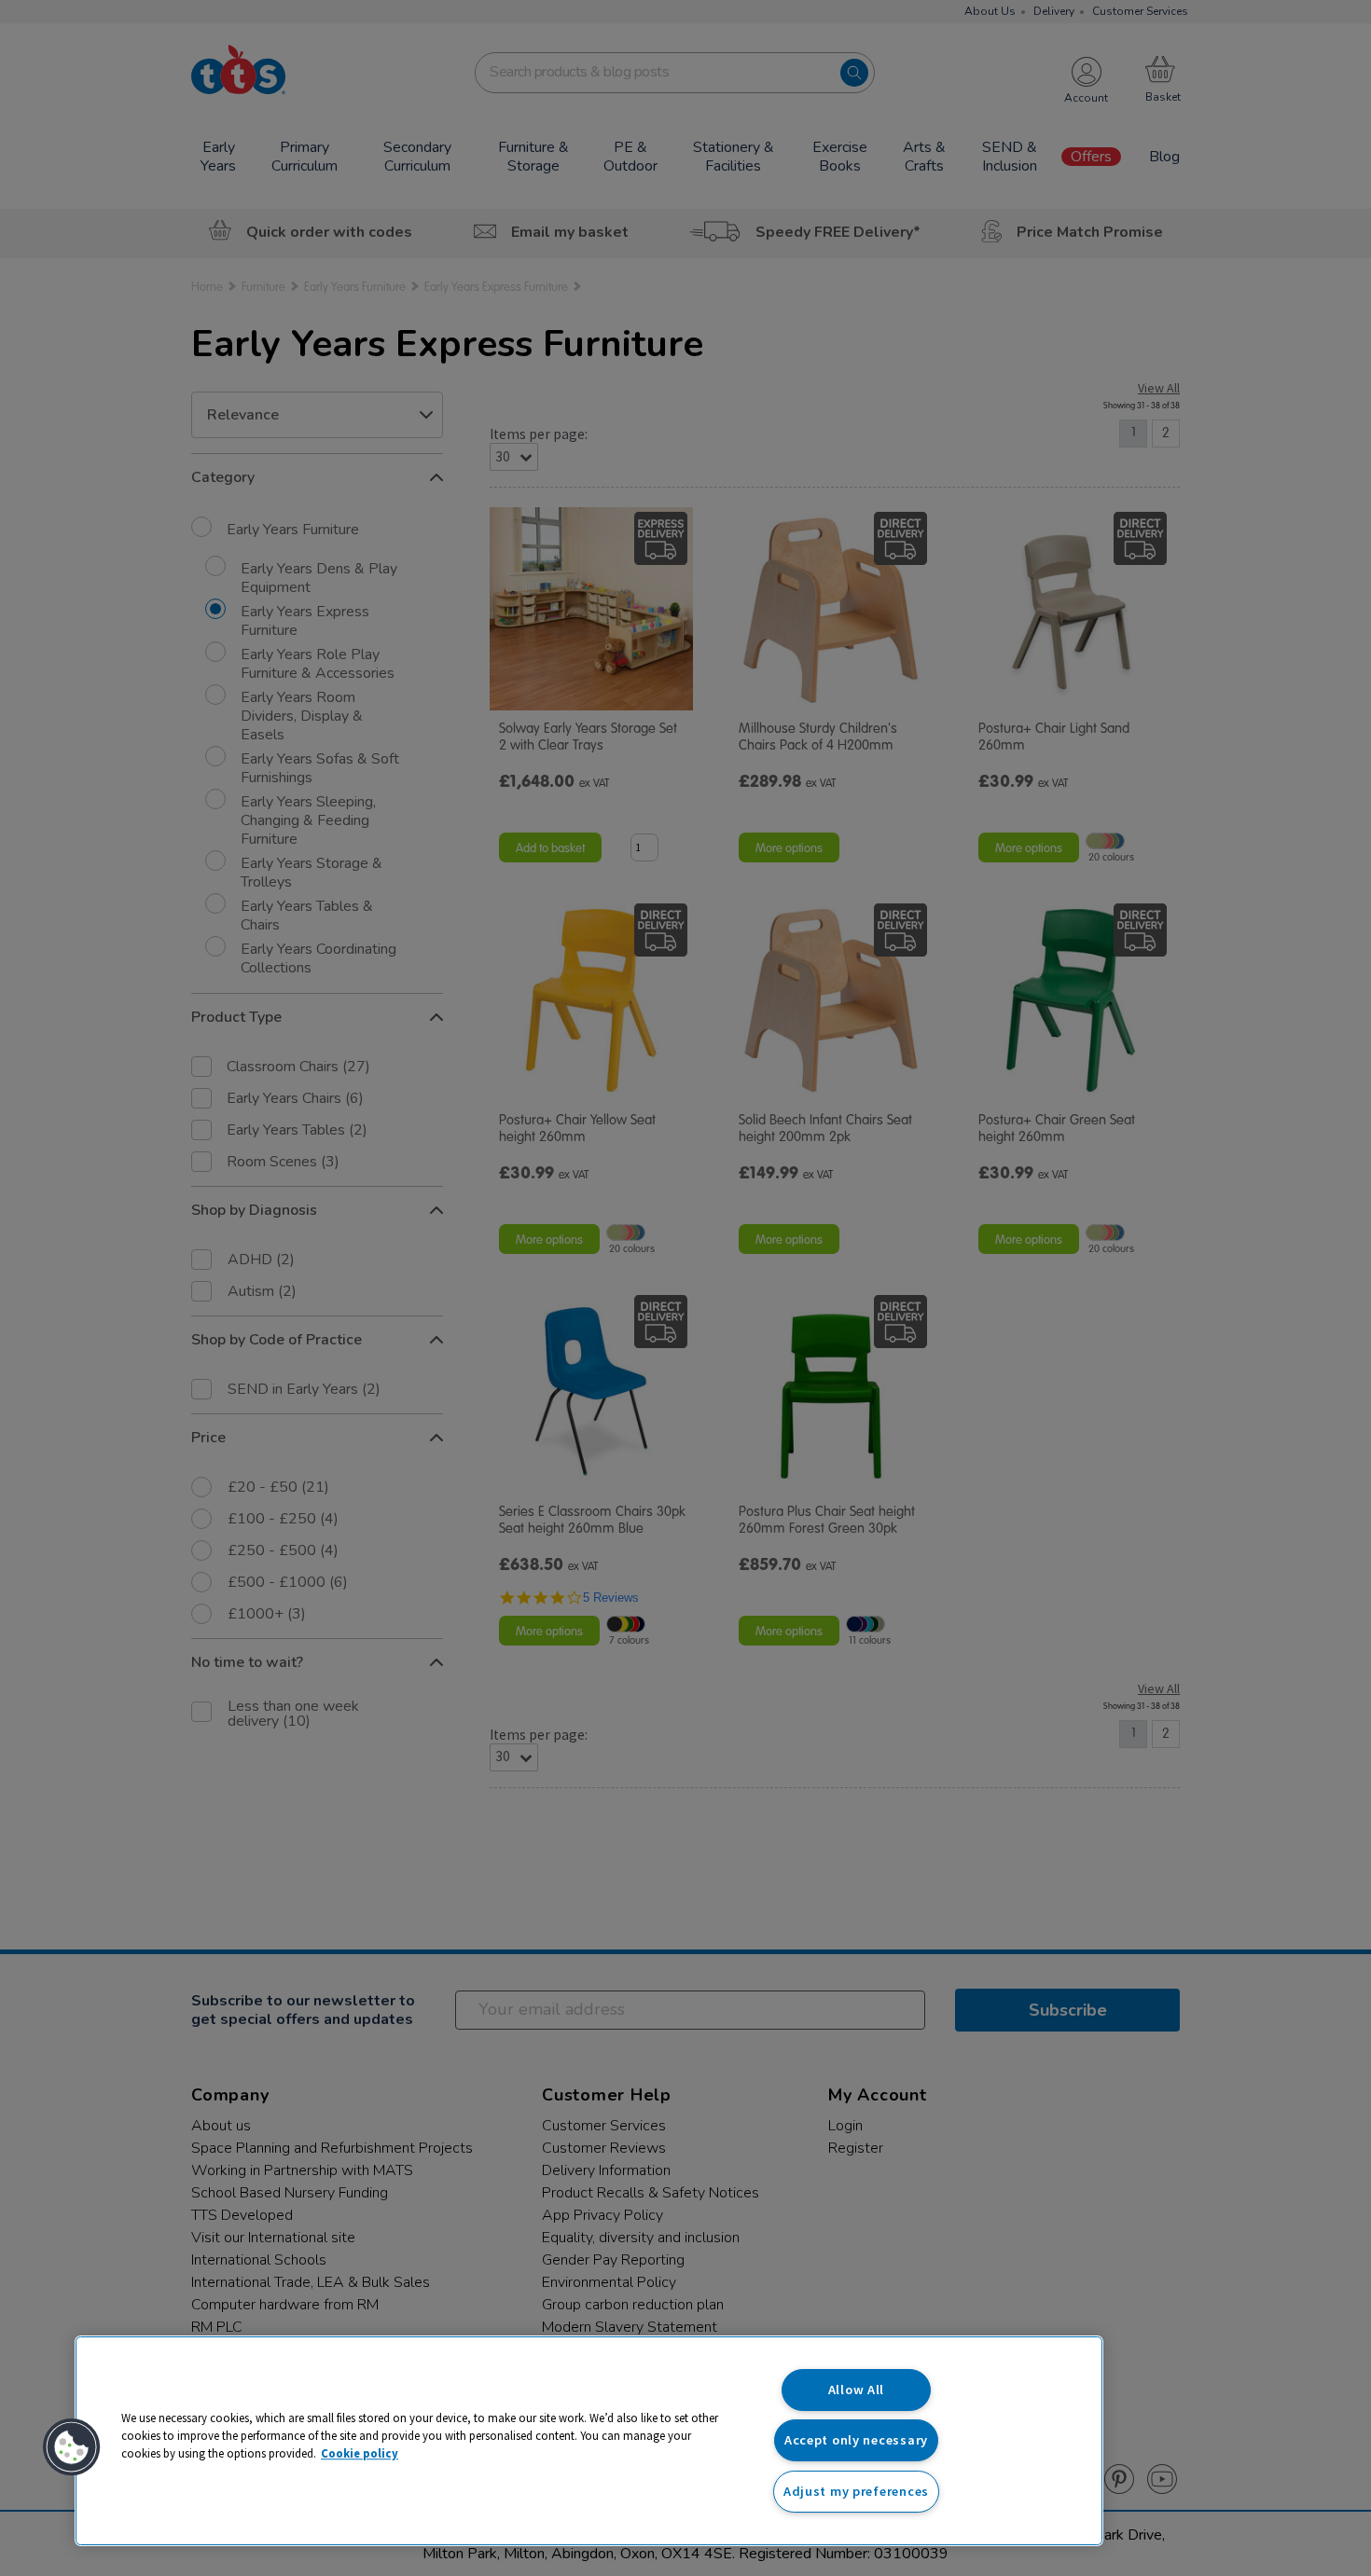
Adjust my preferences (856, 2491)
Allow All (856, 2390)
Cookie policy (360, 2453)
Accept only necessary (856, 2440)
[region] (589, 2441)
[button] (72, 2447)
